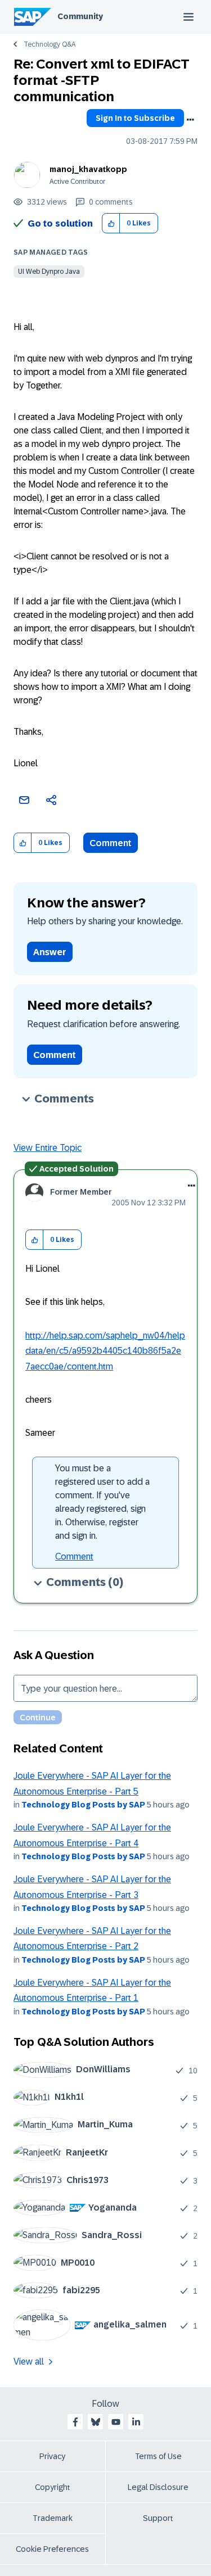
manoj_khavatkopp (88, 169)
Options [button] (190, 120)
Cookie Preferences (52, 2549)
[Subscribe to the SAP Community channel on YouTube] (116, 2422)
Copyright (53, 2487)
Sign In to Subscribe (135, 118)
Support (158, 2518)
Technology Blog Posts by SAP (83, 1805)
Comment (111, 843)
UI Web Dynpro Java (49, 272)
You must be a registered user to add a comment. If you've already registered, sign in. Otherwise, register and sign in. (102, 1502)
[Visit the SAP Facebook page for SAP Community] (75, 2422)
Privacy (52, 2456)
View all (29, 2362)
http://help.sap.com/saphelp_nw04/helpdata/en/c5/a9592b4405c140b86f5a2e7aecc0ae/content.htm (105, 1351)
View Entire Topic (48, 1148)
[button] (111, 223)
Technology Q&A (50, 44)
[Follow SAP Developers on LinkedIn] (136, 2422)
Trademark (53, 2518)
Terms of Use (158, 2456)
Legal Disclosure (158, 2487)
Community (80, 16)
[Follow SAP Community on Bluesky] (96, 2422)
